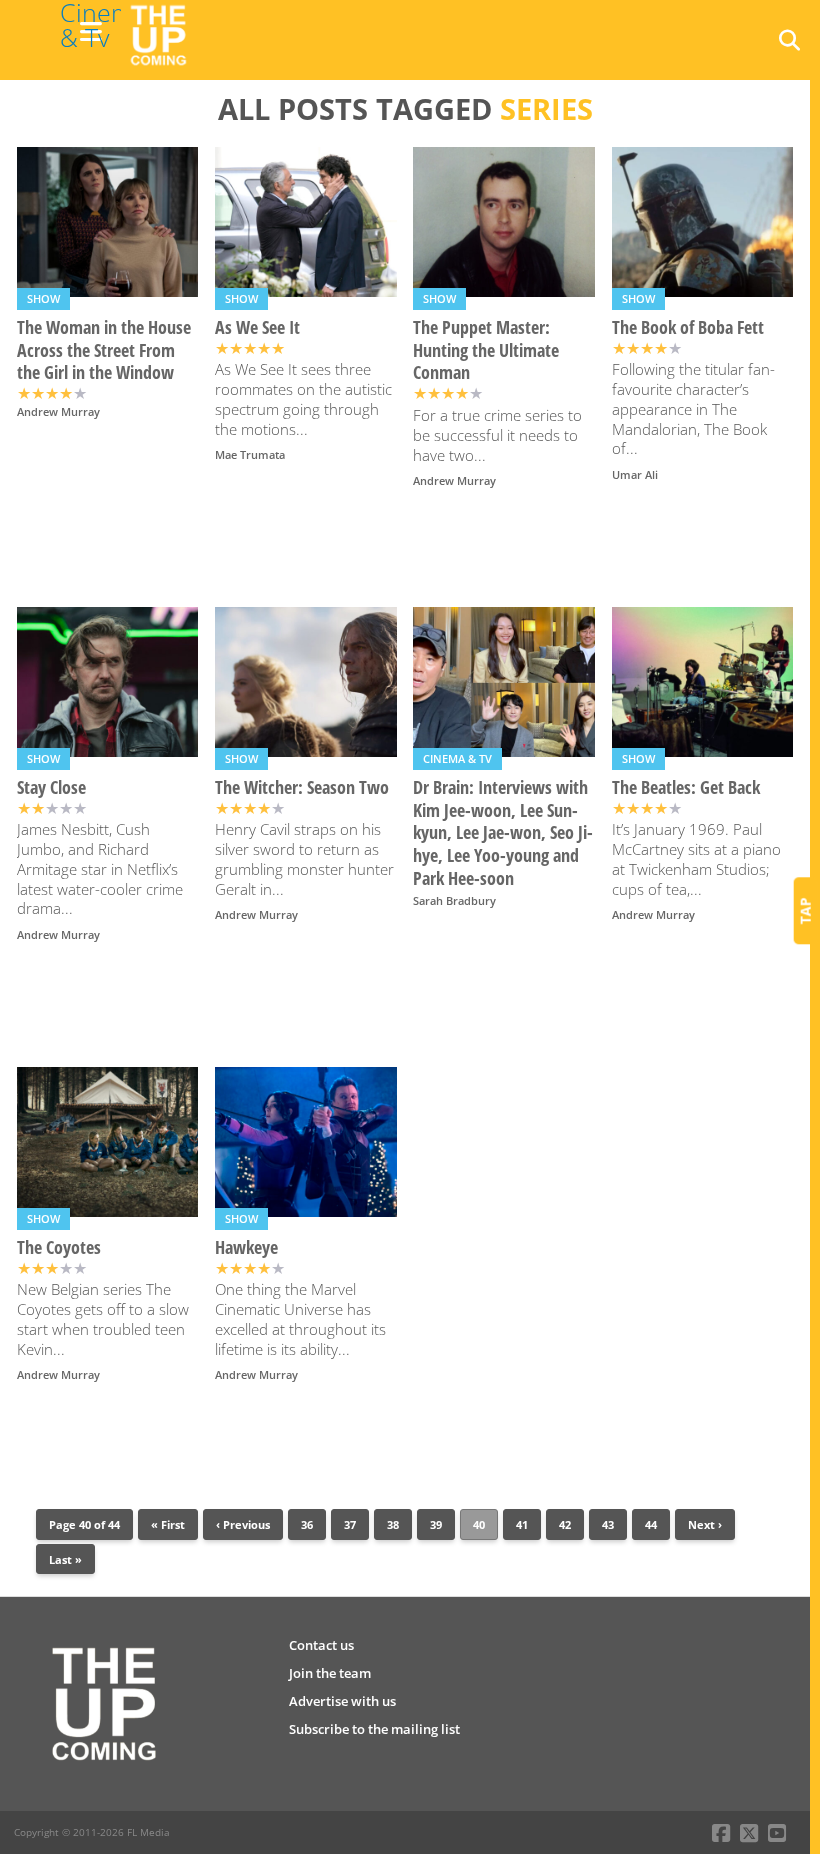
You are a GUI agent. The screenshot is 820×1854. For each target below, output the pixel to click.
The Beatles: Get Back (686, 787)
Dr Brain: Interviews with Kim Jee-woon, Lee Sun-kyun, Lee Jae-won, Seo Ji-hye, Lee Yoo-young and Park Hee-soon (503, 833)
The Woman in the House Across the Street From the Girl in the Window (104, 350)
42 (565, 1524)
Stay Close (51, 787)
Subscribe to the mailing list (374, 1729)
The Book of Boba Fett (688, 327)
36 (307, 1524)
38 (393, 1524)
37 (350, 1524)
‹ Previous (243, 1524)
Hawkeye (246, 1247)
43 (608, 1524)
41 (522, 1524)
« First (168, 1524)
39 (436, 1524)
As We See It (257, 327)
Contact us (321, 1645)
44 (651, 1524)
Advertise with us (342, 1701)
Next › (705, 1524)
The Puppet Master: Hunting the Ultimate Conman (486, 350)
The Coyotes (59, 1247)
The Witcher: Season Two (302, 787)
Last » (65, 1559)
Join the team (330, 1673)
